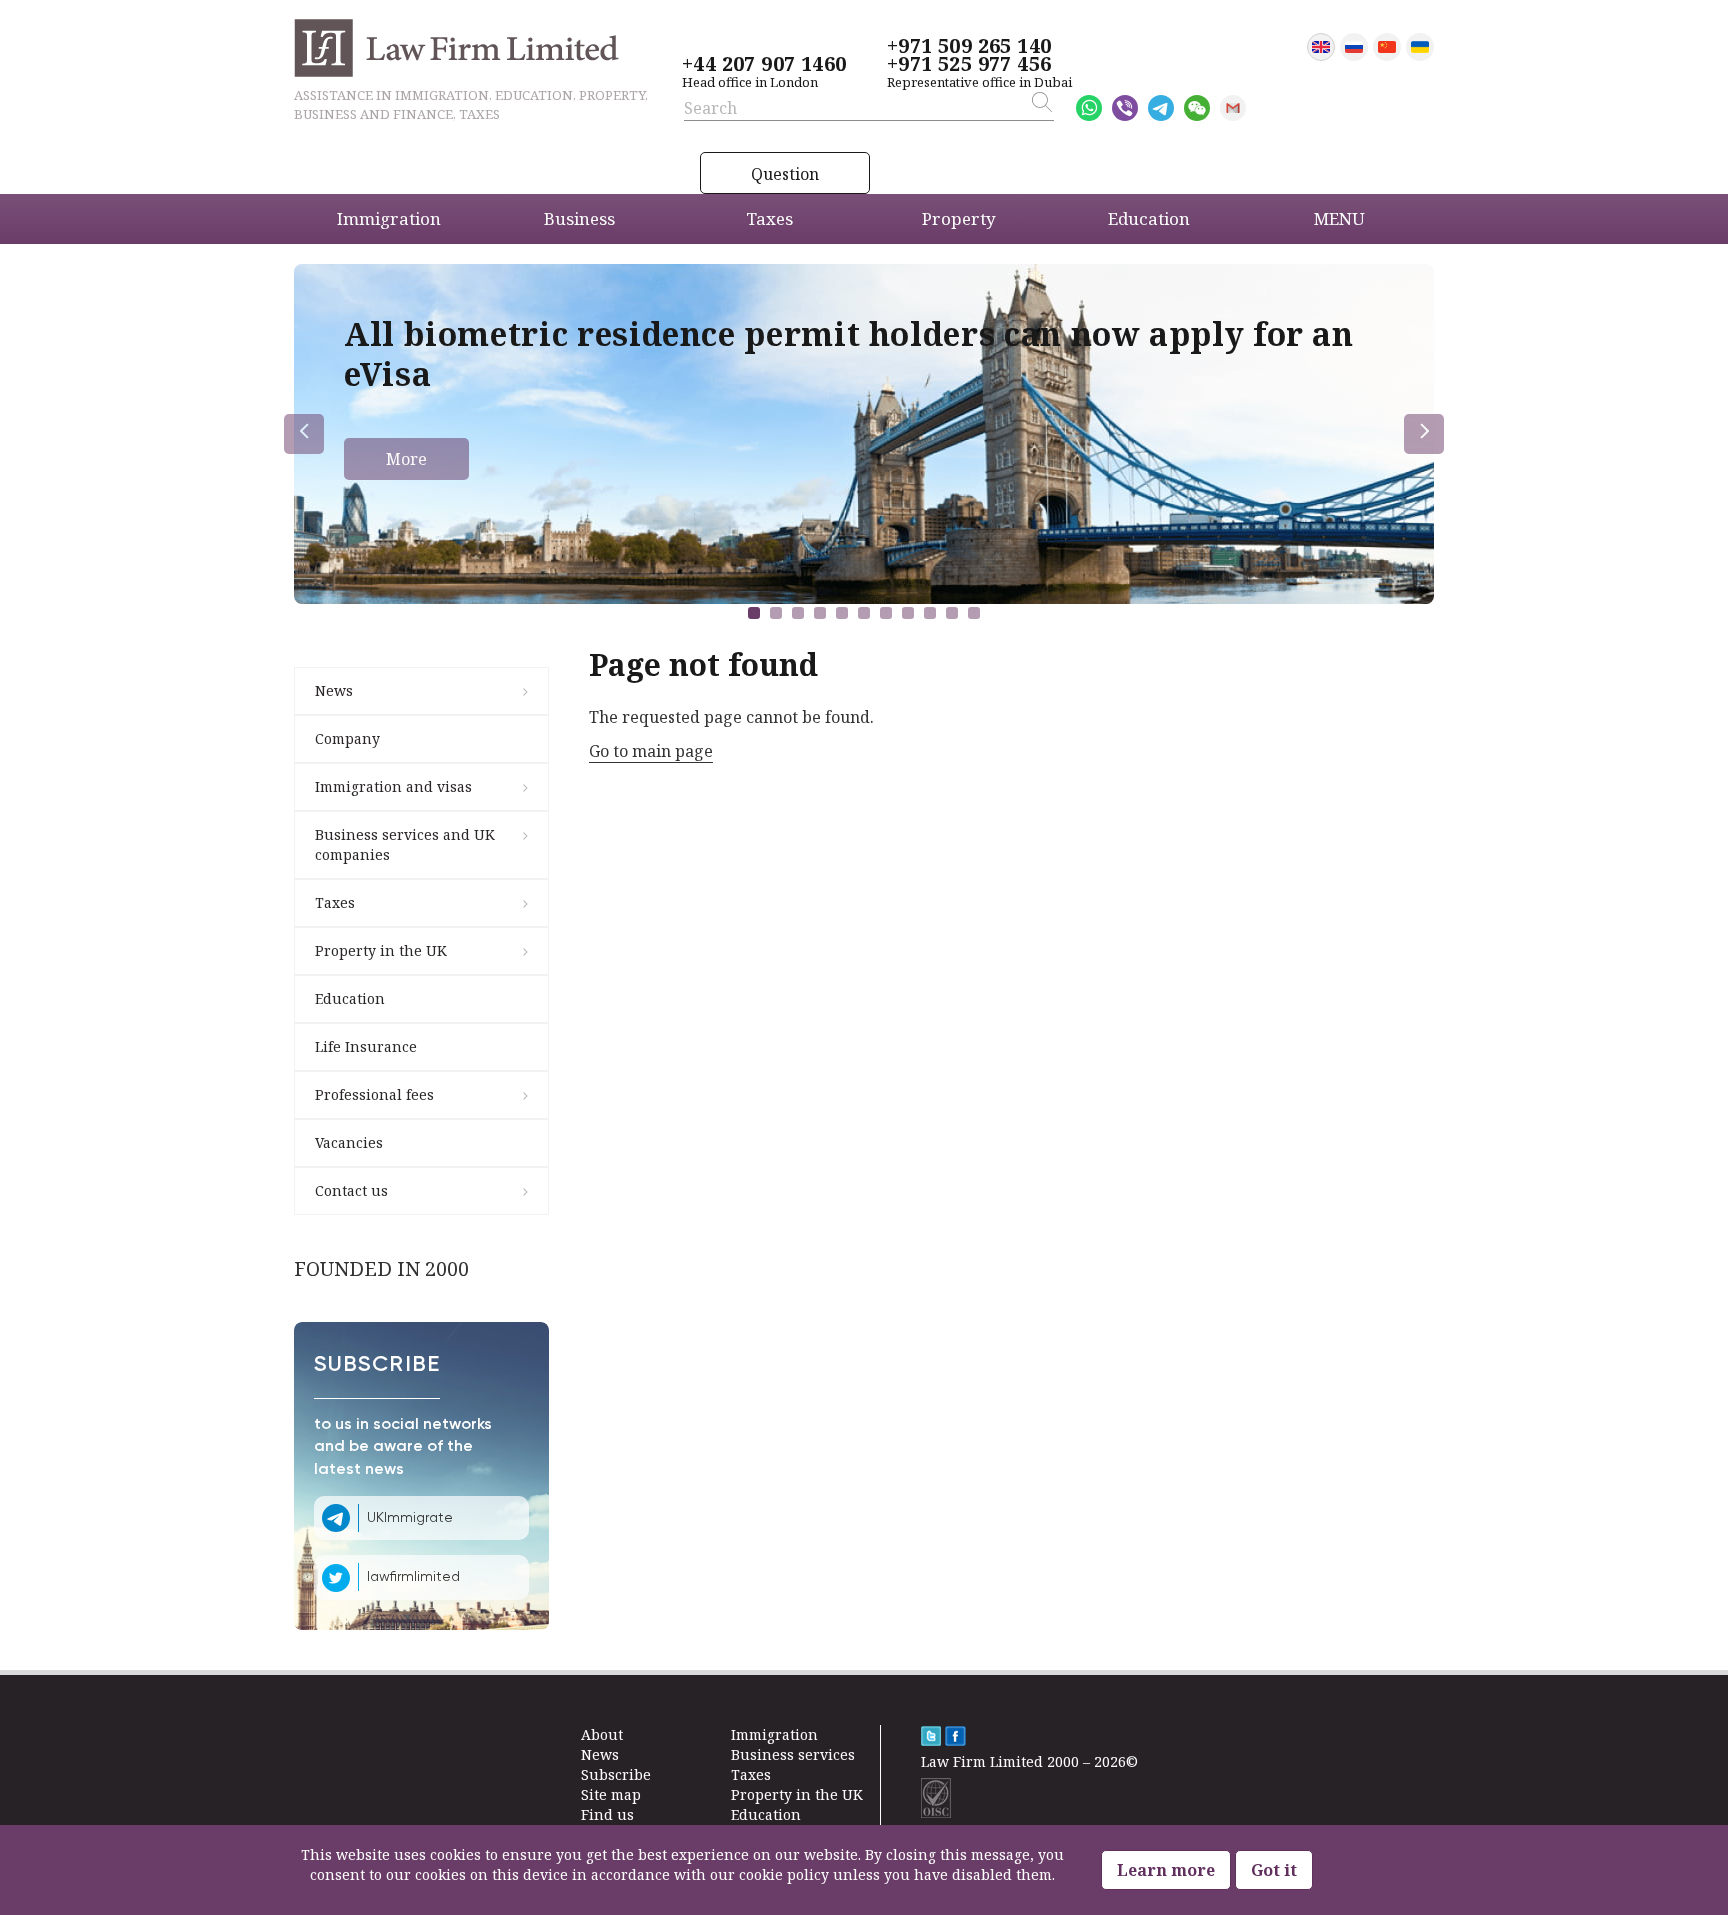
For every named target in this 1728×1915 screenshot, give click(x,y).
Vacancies (349, 1142)
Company (347, 738)
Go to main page (651, 751)
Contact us (351, 1190)
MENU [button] (1339, 218)
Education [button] (1149, 218)
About (602, 1734)
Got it (1274, 1870)
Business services (793, 1754)
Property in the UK (381, 950)
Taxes (335, 902)
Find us (607, 1814)
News (334, 690)
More (406, 459)
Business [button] (579, 218)
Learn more (1166, 1870)
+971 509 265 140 (969, 46)
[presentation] (304, 434)
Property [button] (959, 218)
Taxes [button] (769, 218)
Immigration (774, 1734)
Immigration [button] (389, 218)
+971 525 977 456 (969, 64)
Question (785, 174)
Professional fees (374, 1094)
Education (350, 998)
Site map (611, 1794)
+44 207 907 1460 (764, 64)
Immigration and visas (393, 786)
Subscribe (616, 1774)
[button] (754, 613)
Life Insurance (366, 1046)
